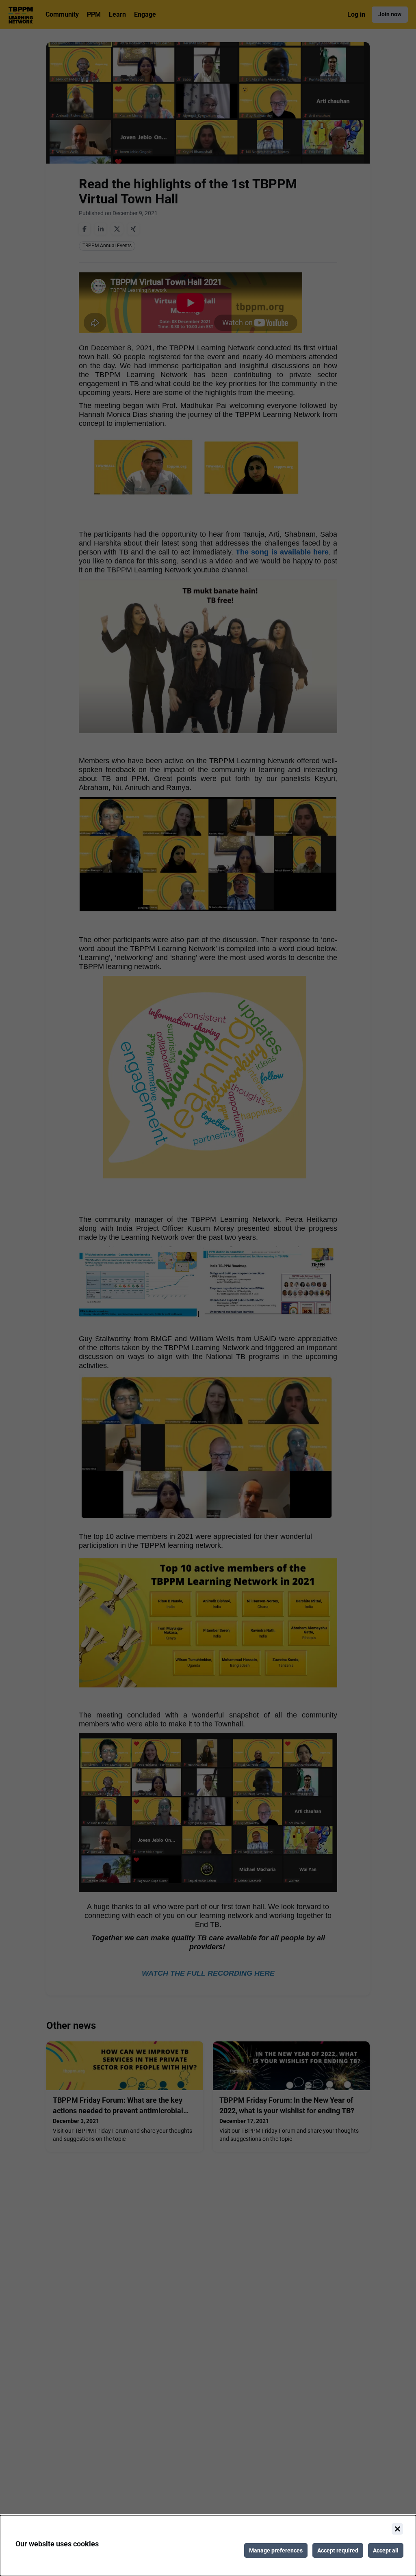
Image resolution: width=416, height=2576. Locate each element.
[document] (208, 2546)
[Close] (397, 2529)
